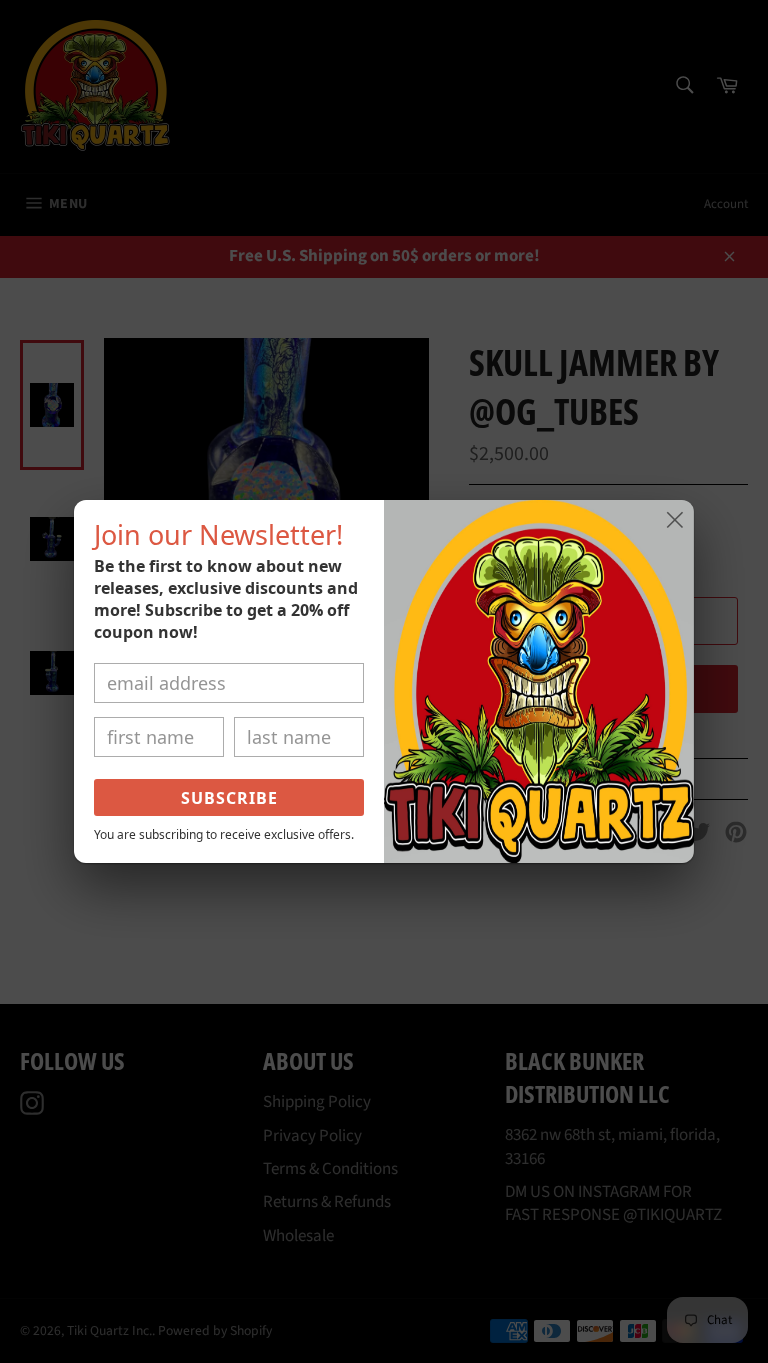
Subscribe (229, 798)
